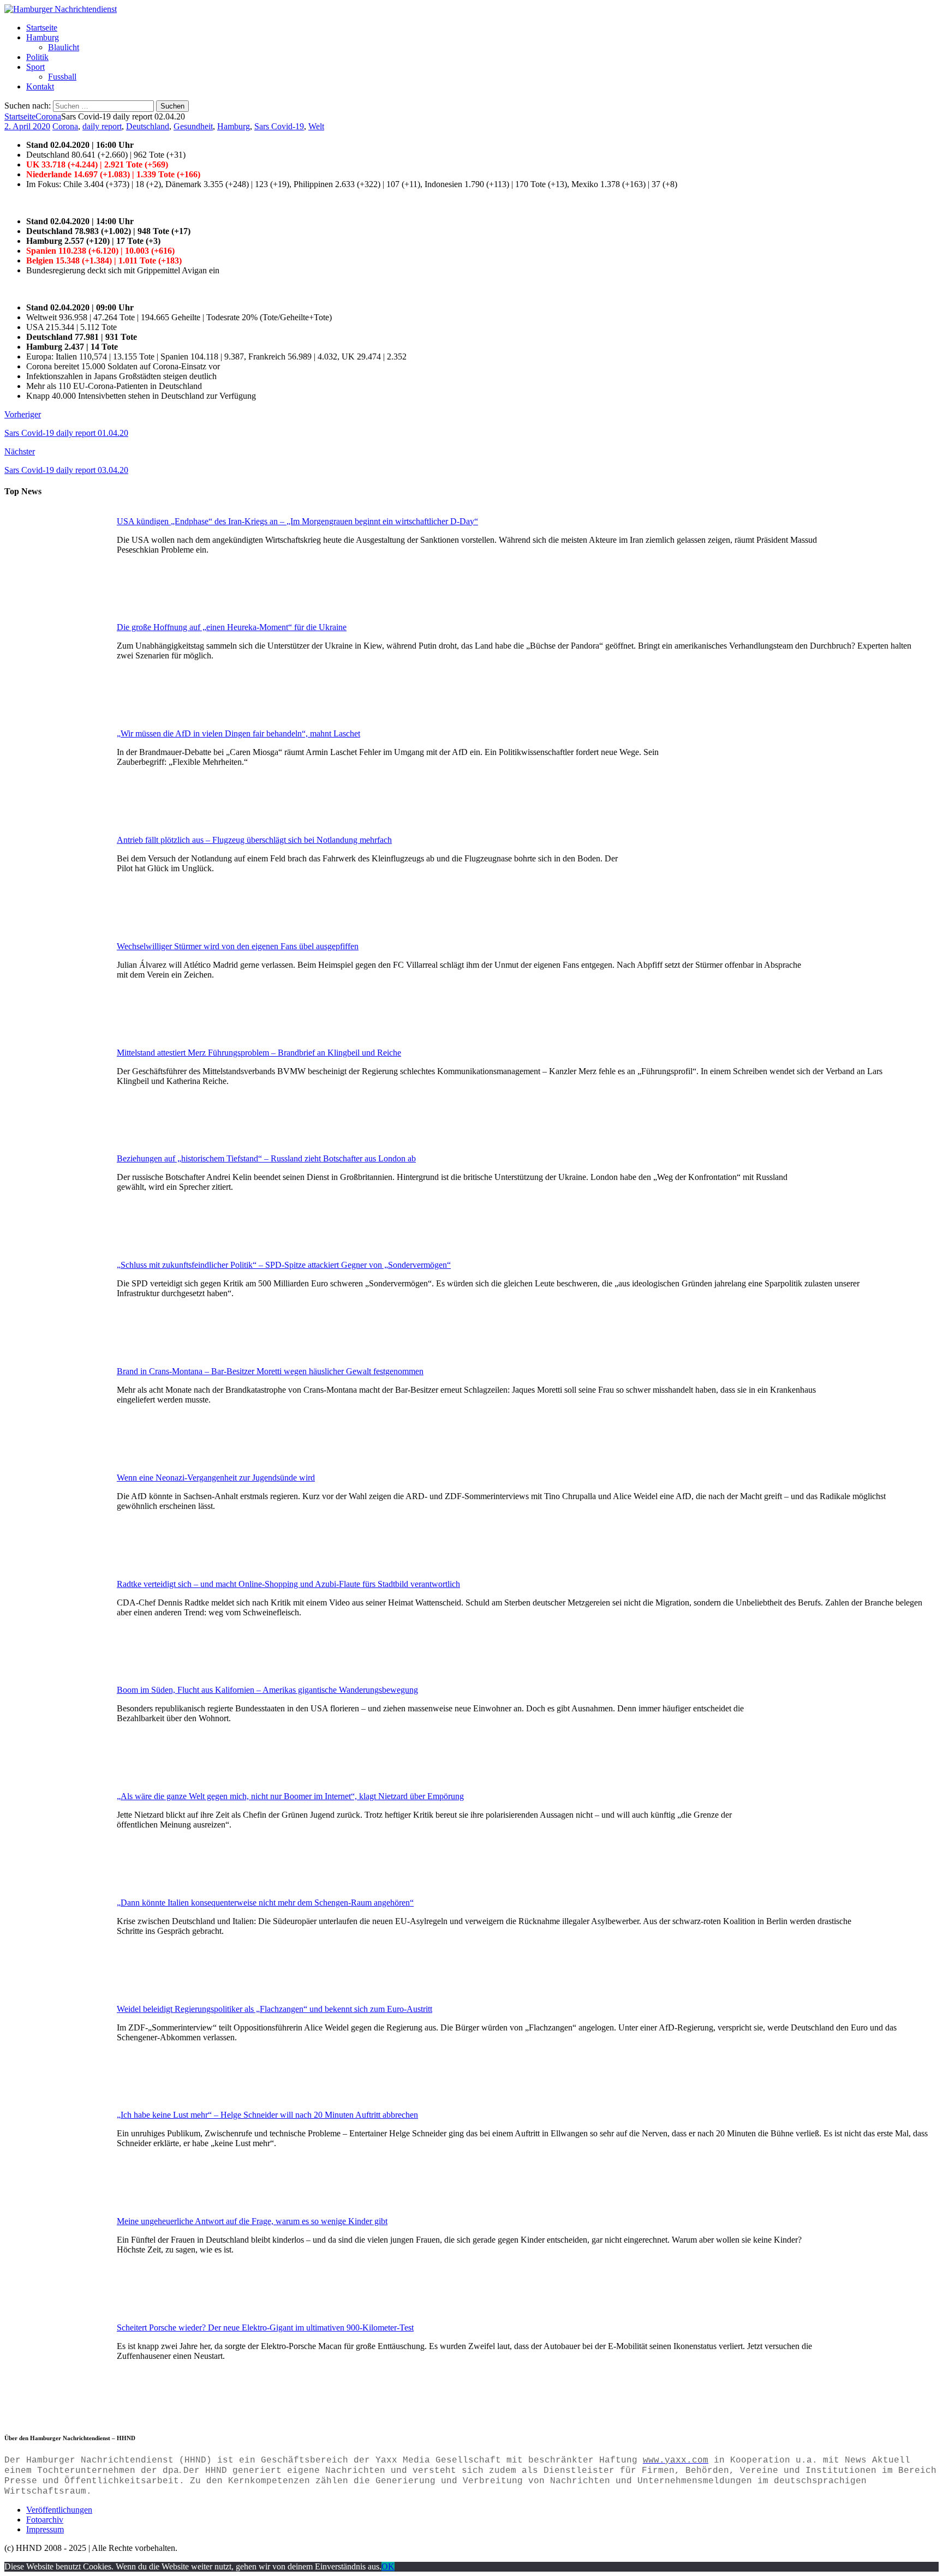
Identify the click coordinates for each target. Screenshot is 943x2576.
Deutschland (148, 126)
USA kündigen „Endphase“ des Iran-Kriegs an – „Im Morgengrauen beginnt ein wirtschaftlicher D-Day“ (297, 521)
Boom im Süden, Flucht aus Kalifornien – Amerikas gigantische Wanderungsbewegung (267, 1690)
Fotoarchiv (45, 2520)
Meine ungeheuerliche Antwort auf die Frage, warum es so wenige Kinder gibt (252, 2221)
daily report (102, 126)
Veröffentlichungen (59, 2510)
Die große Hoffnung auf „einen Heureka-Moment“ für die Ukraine (232, 627)
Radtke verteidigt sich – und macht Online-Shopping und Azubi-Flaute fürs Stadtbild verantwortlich (288, 1584)
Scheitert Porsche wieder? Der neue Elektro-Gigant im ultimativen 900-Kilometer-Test (265, 2328)
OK (388, 2566)
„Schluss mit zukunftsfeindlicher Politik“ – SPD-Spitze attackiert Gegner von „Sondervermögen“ (284, 1265)
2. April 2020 (27, 126)
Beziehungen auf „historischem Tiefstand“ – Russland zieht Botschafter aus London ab (266, 1158)
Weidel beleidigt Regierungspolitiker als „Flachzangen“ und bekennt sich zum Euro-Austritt (274, 2009)
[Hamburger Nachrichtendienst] (61, 9)
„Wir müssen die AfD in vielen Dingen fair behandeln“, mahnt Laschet (238, 733)
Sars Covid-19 (279, 126)
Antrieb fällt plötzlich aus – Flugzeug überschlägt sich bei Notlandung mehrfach (254, 840)
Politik (37, 57)
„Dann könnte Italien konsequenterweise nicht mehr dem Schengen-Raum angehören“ (265, 1903)
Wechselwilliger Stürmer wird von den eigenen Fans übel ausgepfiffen (238, 946)
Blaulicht (64, 47)
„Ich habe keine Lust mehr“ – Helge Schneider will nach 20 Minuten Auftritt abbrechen (267, 2115)
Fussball (62, 77)
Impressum (45, 2529)
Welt (316, 126)
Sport (35, 67)
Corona (65, 126)
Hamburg (43, 37)
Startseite (42, 28)
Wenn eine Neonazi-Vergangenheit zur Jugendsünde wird (216, 1478)
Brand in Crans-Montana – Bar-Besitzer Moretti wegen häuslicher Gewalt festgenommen (270, 1371)
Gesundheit (193, 126)
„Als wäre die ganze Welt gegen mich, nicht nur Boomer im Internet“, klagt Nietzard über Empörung (290, 1796)
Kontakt (40, 86)
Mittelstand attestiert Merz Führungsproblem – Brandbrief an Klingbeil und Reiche (259, 1053)
